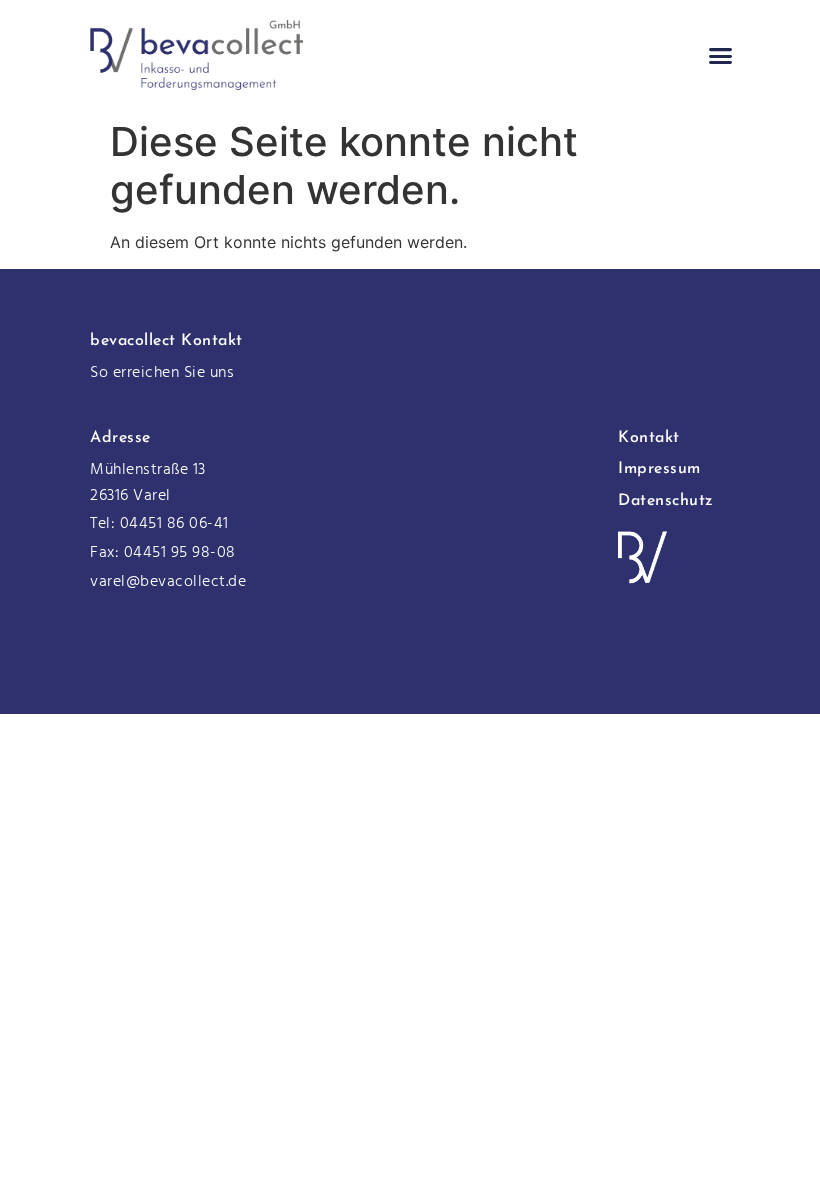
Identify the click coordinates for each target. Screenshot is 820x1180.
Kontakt (649, 438)
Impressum (659, 469)
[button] (721, 55)
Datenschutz (666, 501)
